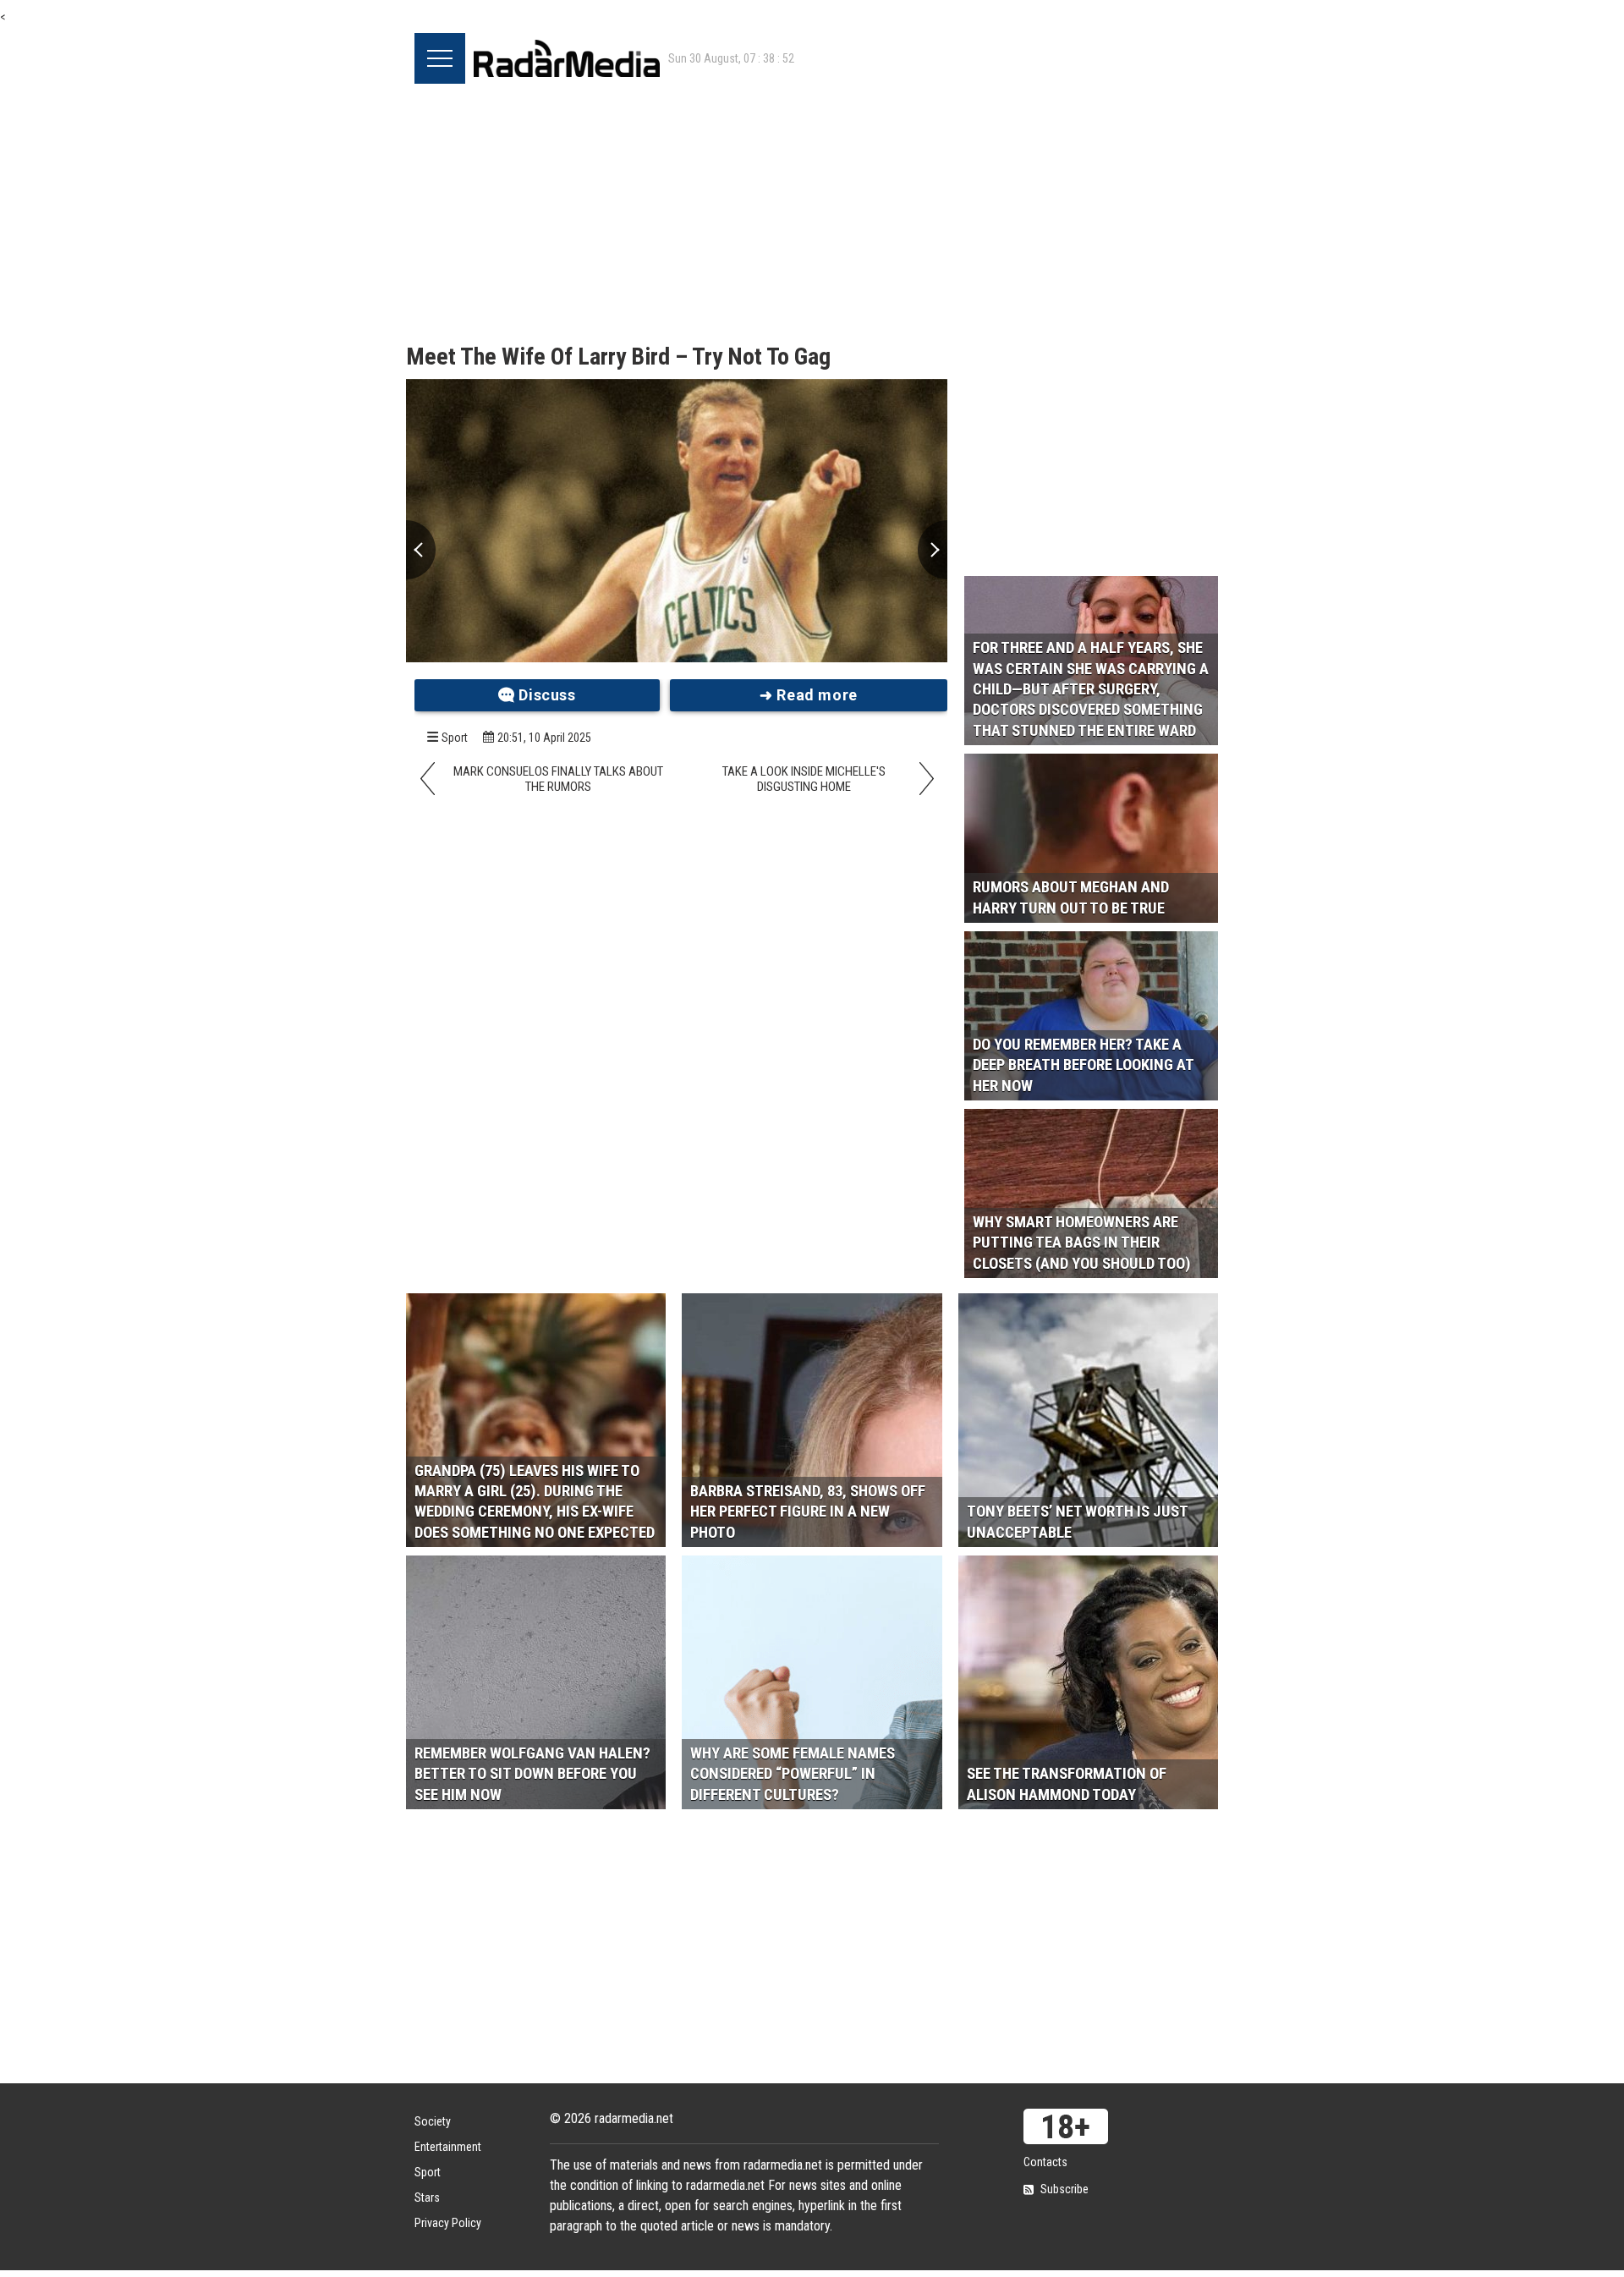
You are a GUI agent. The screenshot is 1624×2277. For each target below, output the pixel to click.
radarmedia (567, 58)
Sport (455, 738)
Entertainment (448, 2147)
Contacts (1045, 2162)
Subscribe (1064, 2189)
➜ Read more (809, 695)
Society (433, 2121)
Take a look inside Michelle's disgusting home (804, 779)
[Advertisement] (812, 211)
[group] (677, 521)
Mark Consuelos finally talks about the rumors (558, 779)
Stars (427, 2197)
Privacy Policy (448, 2223)
